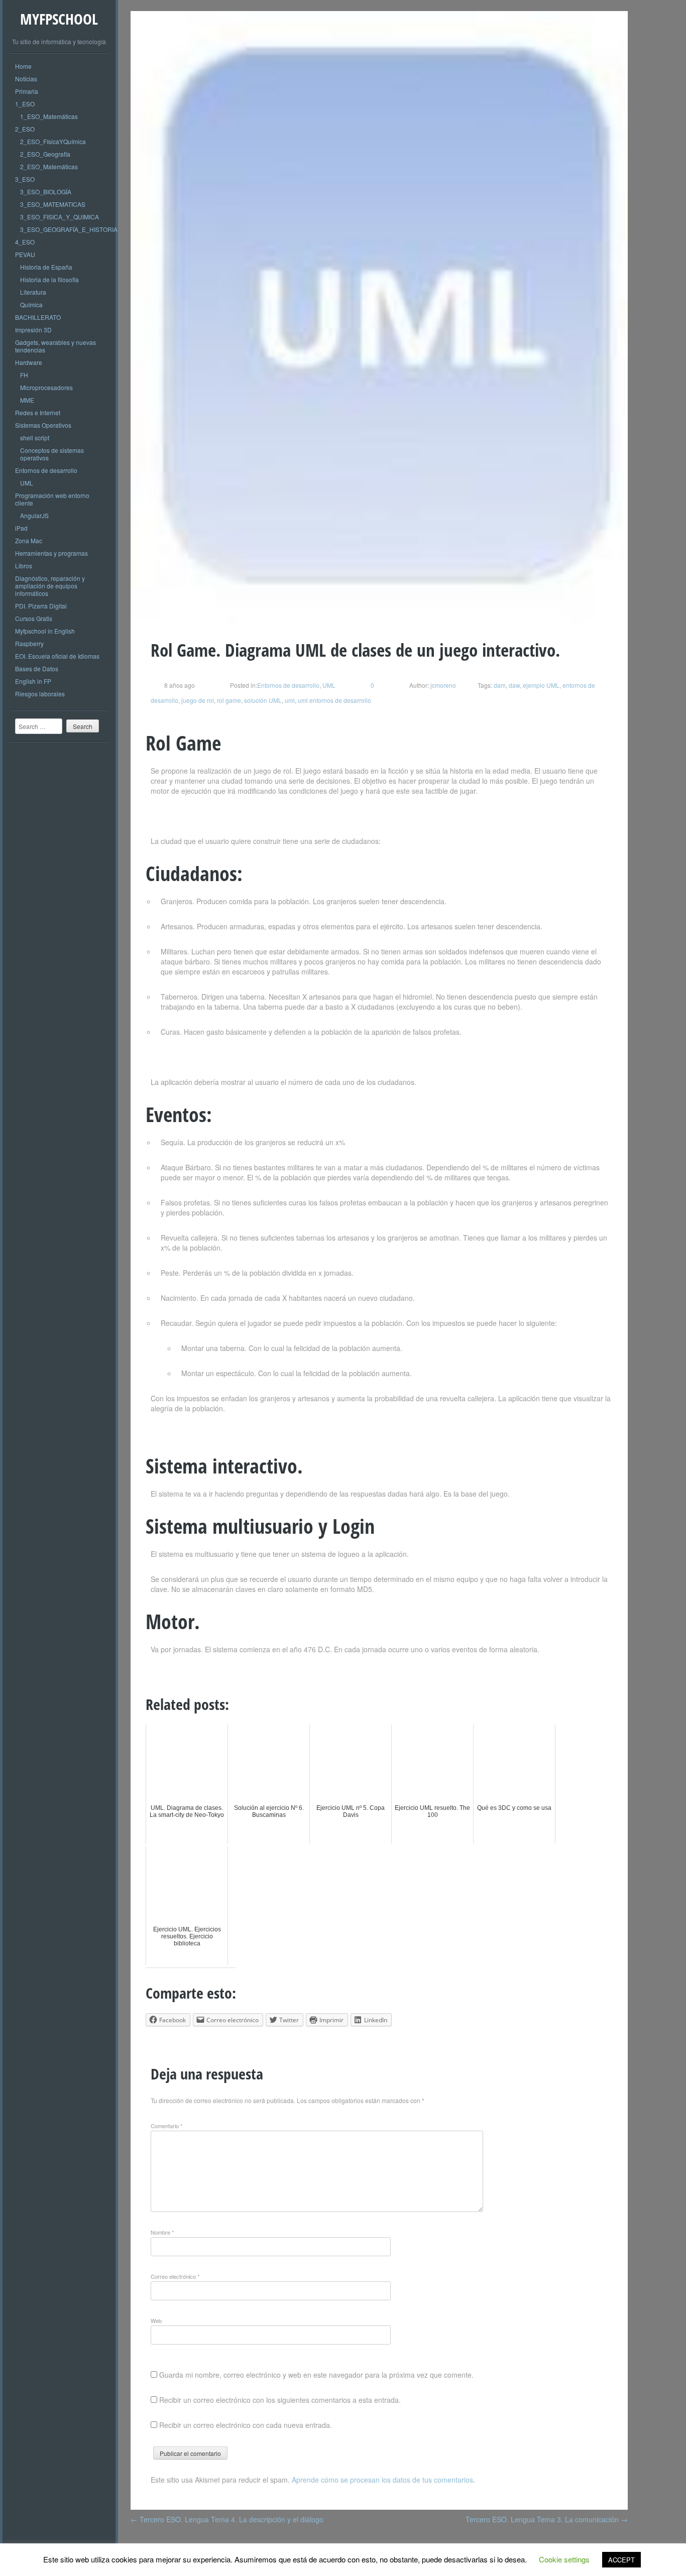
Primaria (27, 91)
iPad (21, 528)
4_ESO (25, 242)
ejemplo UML (541, 685)
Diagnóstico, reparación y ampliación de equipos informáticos (50, 586)
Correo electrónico (175, 2276)
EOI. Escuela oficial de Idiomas (57, 656)
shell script (35, 438)
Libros (24, 566)
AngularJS (34, 515)
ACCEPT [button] (621, 2560)
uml (290, 700)
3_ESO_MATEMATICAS (53, 204)
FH (24, 375)
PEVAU (25, 254)
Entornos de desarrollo (46, 470)
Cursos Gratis (34, 618)
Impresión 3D (33, 330)
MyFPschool (59, 19)
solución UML (263, 700)
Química (31, 304)
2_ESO (25, 129)
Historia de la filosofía (49, 279)
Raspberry (29, 643)
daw (514, 685)
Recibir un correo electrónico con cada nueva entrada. (246, 2425)
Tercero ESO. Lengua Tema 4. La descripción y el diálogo (227, 2519)
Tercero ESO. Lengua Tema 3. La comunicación (547, 2519)
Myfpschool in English (45, 631)
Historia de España (46, 267)
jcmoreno (442, 685)
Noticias (26, 79)
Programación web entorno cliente (52, 499)
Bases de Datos (37, 668)
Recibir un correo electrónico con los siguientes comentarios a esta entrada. (280, 2400)
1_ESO (25, 104)
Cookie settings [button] (564, 2559)
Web (156, 2320)
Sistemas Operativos (43, 425)
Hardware (29, 362)
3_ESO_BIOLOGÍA (46, 192)
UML (27, 483)
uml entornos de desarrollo (334, 700)
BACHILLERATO (38, 317)
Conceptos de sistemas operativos (52, 454)
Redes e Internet (38, 412)
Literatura (33, 292)
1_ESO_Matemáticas (49, 116)
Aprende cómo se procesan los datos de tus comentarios (382, 2480)
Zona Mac (29, 540)
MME (27, 400)
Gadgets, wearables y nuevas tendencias (55, 346)
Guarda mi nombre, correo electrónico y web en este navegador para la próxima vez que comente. (316, 2375)
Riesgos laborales (40, 694)
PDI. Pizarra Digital (41, 606)
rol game (229, 700)
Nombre (162, 2232)
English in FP (33, 681)
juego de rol (198, 700)
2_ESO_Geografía (45, 154)
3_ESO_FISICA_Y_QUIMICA (60, 217)
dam (500, 685)
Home (23, 66)
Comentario (166, 2126)
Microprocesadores (46, 387)
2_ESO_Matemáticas (49, 166)
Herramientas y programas (51, 553)
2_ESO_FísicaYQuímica (53, 141)
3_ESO (25, 179)
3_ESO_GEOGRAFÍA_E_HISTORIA (69, 229)
